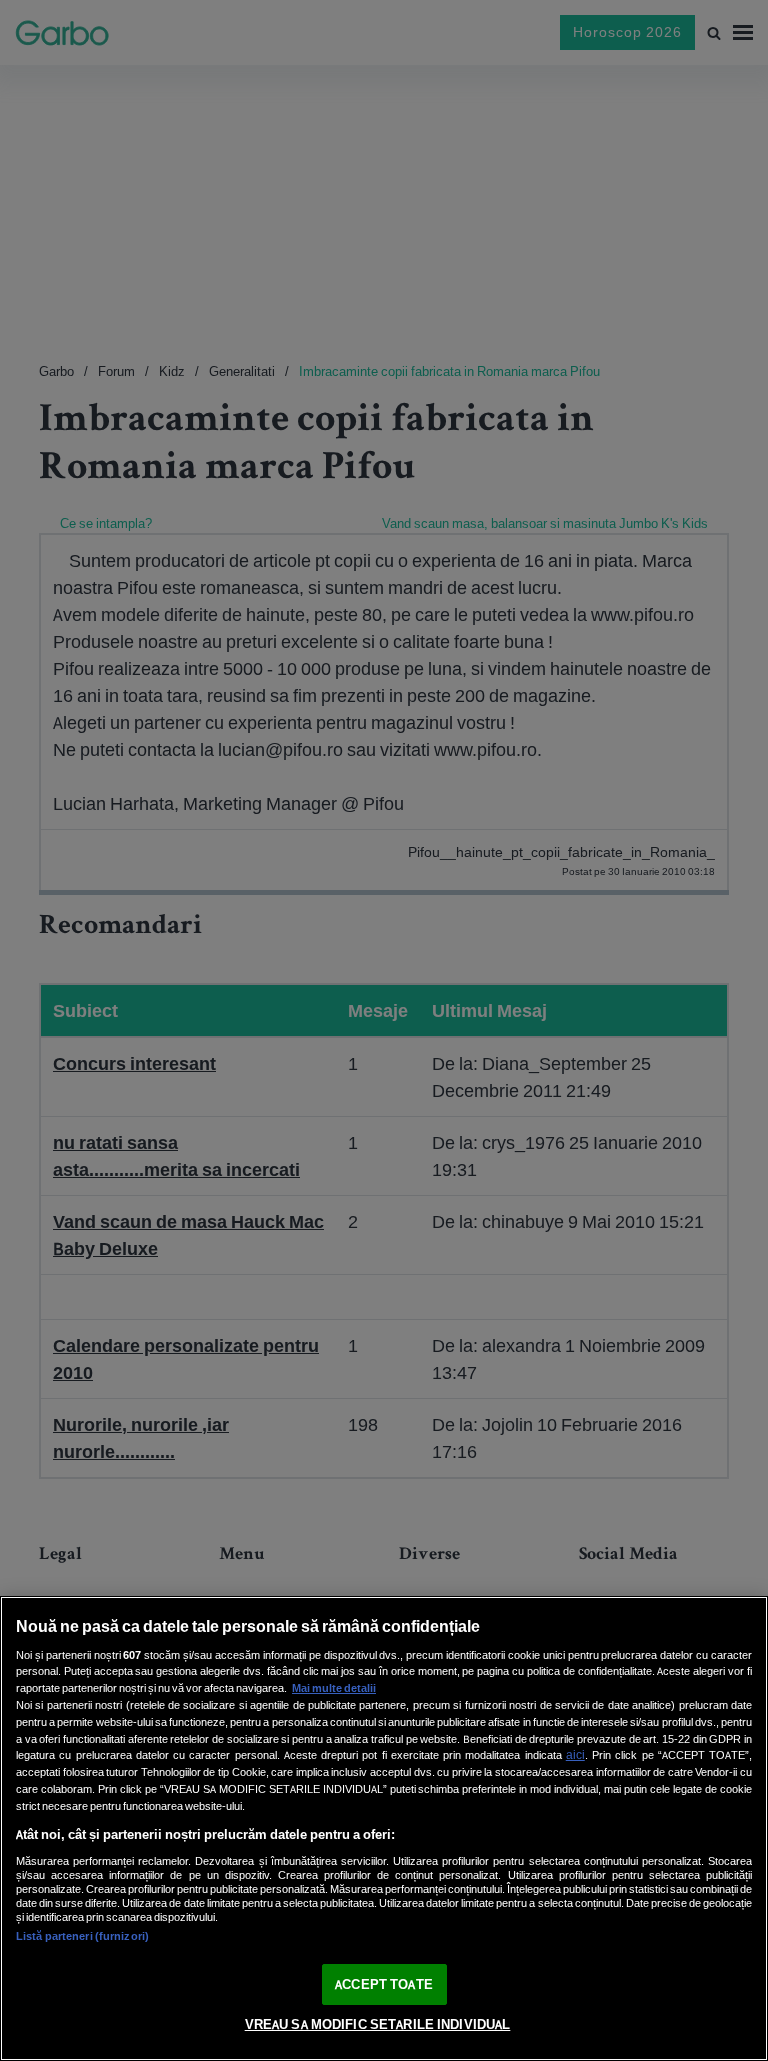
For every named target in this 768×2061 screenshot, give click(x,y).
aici (575, 1754)
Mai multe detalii (334, 1688)
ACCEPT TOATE (384, 1984)
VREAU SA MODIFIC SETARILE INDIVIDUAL (378, 2024)
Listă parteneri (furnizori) (82, 1936)
